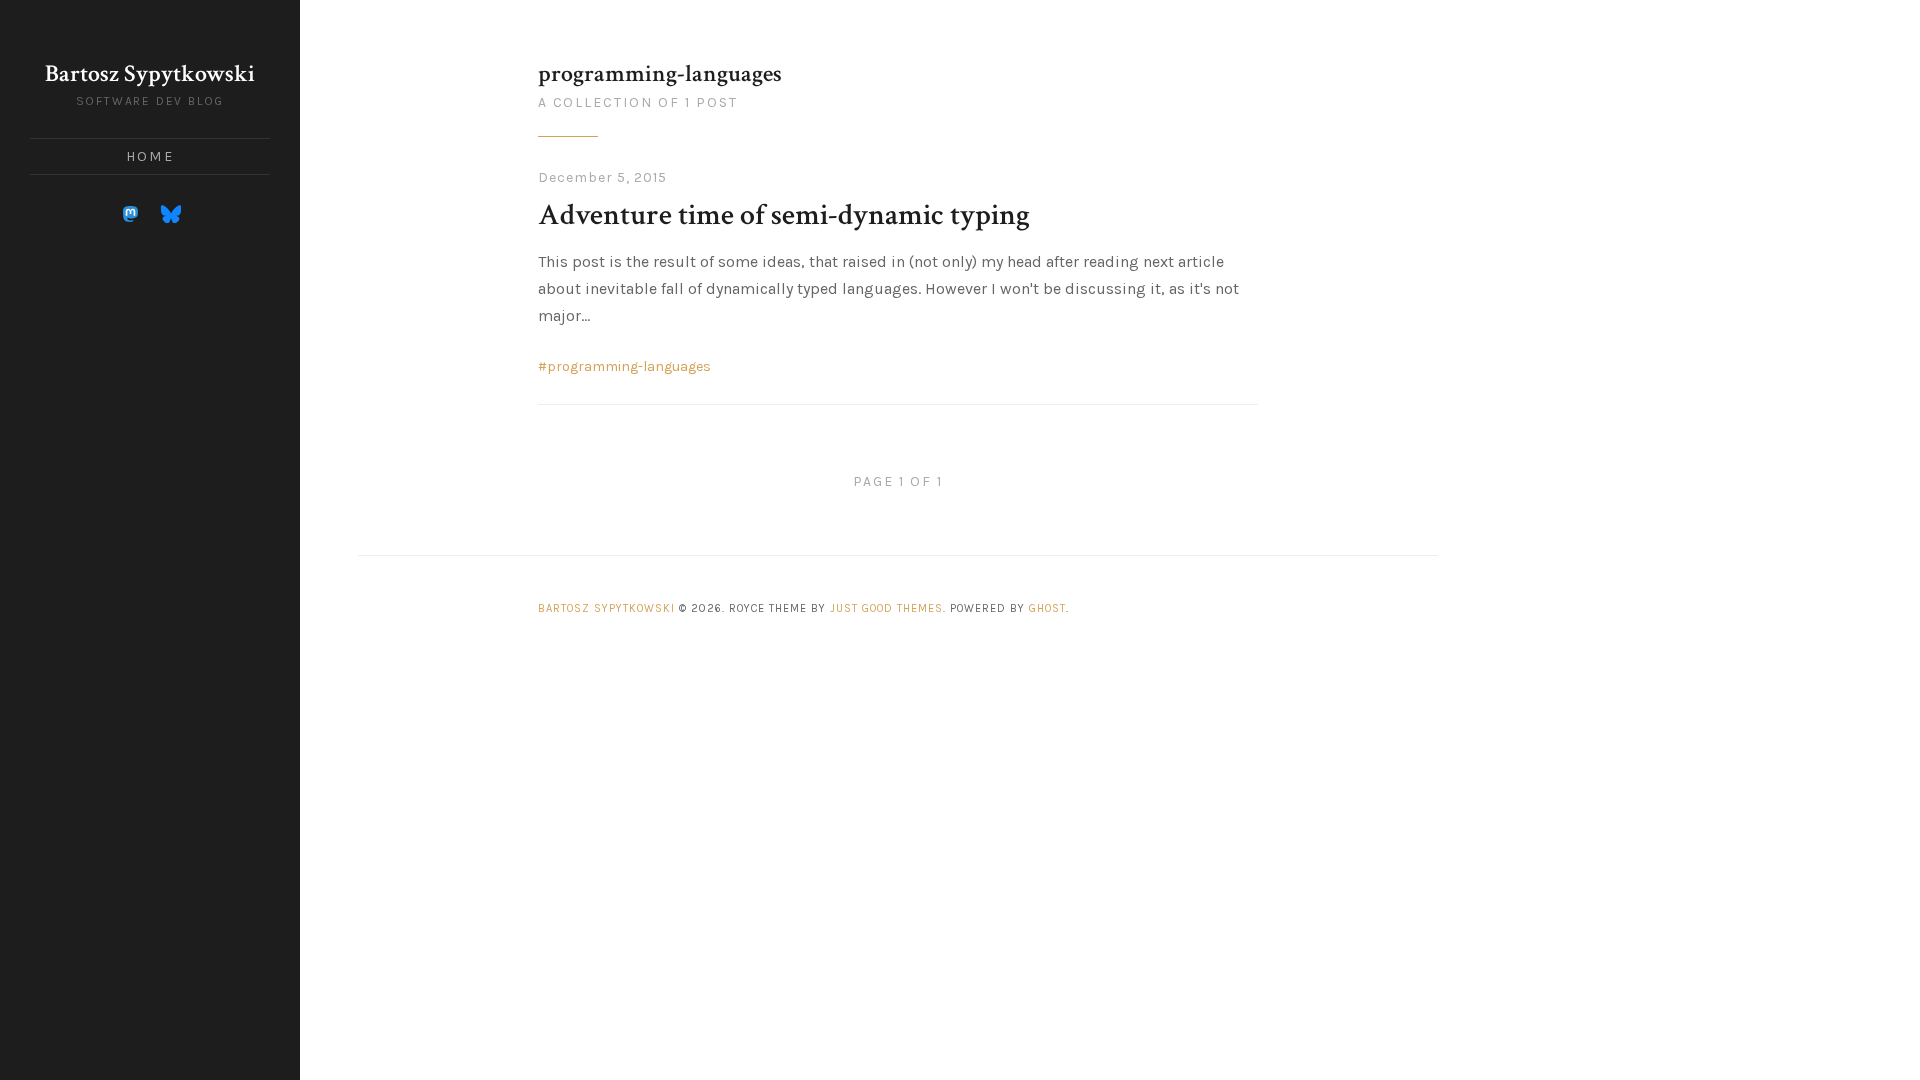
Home (149, 156)
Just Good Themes (886, 608)
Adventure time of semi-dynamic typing (784, 215)
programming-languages (629, 366)
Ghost (1047, 608)
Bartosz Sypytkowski (150, 73)
